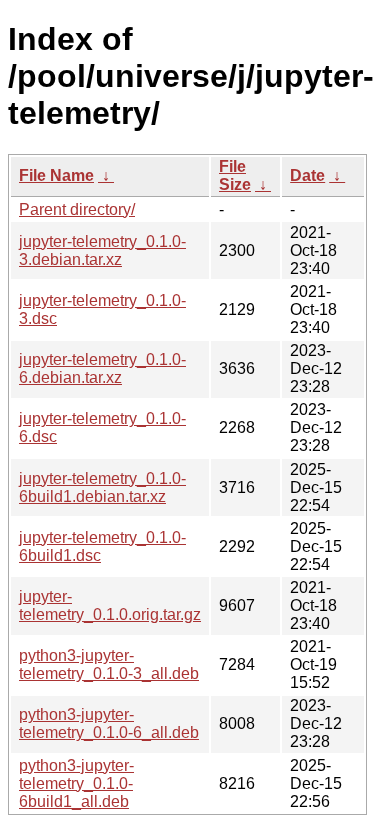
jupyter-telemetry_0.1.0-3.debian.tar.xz (102, 250)
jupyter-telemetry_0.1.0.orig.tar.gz (110, 605)
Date (307, 175)
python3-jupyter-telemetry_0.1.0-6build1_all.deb (76, 783)
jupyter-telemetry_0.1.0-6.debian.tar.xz (102, 368)
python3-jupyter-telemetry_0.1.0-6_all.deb (109, 723)
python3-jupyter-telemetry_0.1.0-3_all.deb (109, 664)
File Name (56, 175)
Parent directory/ (77, 209)
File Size (235, 175)
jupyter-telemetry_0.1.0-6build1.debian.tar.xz (102, 487)
